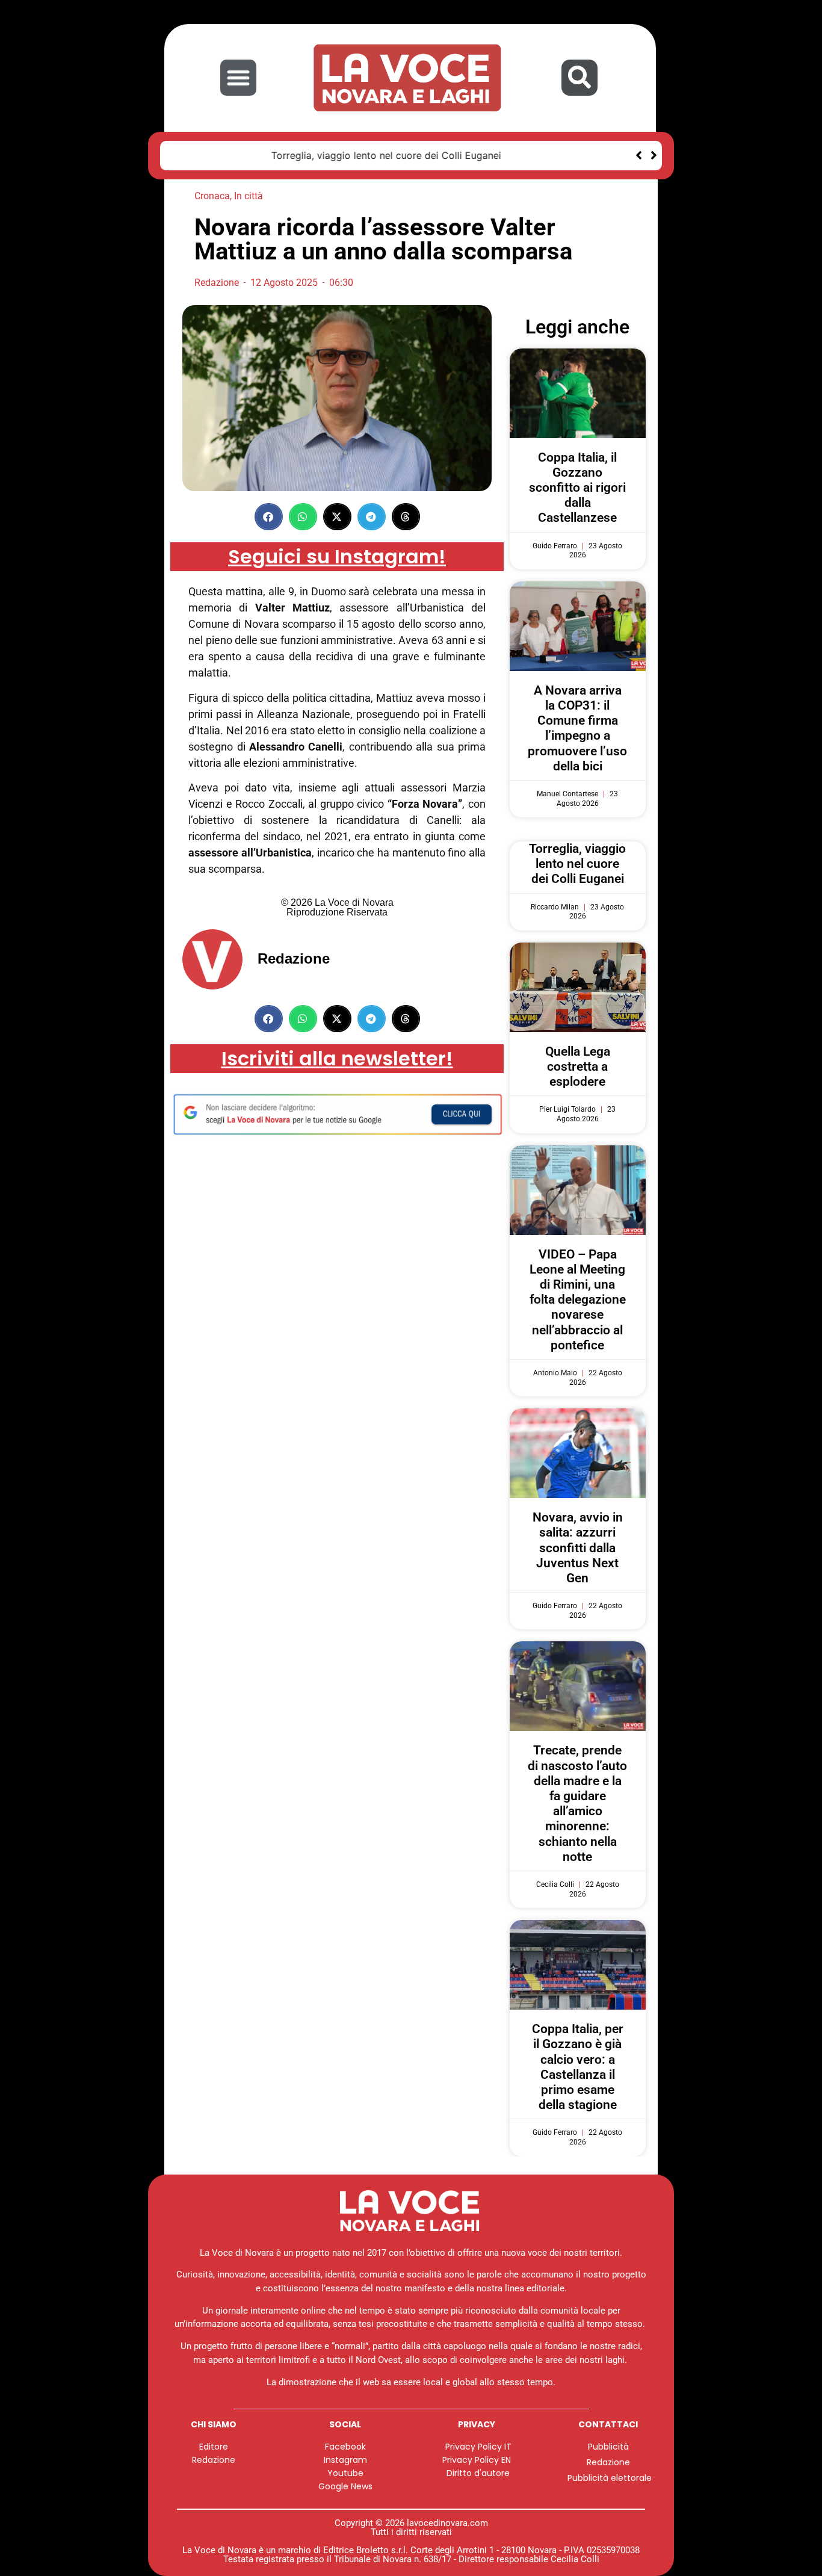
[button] (238, 78)
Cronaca (212, 196)
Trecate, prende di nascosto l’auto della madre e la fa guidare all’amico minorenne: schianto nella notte (577, 1803)
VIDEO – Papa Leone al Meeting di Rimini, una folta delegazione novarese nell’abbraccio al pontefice (578, 1300)
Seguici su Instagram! (337, 556)
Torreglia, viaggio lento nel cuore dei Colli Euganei (291, 155)
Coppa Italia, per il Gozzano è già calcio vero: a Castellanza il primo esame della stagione (578, 2067)
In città (249, 196)
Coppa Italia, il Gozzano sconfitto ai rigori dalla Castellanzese (577, 488)
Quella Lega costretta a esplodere (578, 1067)
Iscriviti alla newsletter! (337, 1058)
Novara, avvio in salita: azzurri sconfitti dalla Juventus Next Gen (578, 1548)
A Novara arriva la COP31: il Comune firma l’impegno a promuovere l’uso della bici (577, 728)
